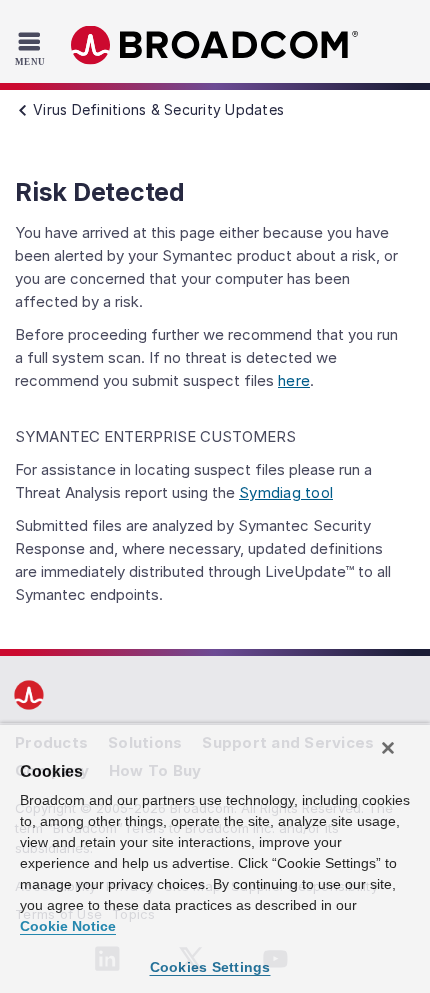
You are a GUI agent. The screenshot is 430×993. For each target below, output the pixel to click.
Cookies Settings (210, 967)
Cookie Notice (68, 926)
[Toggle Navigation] (32, 48)
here (294, 380)
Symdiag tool (286, 492)
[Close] (388, 748)
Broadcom (215, 45)
